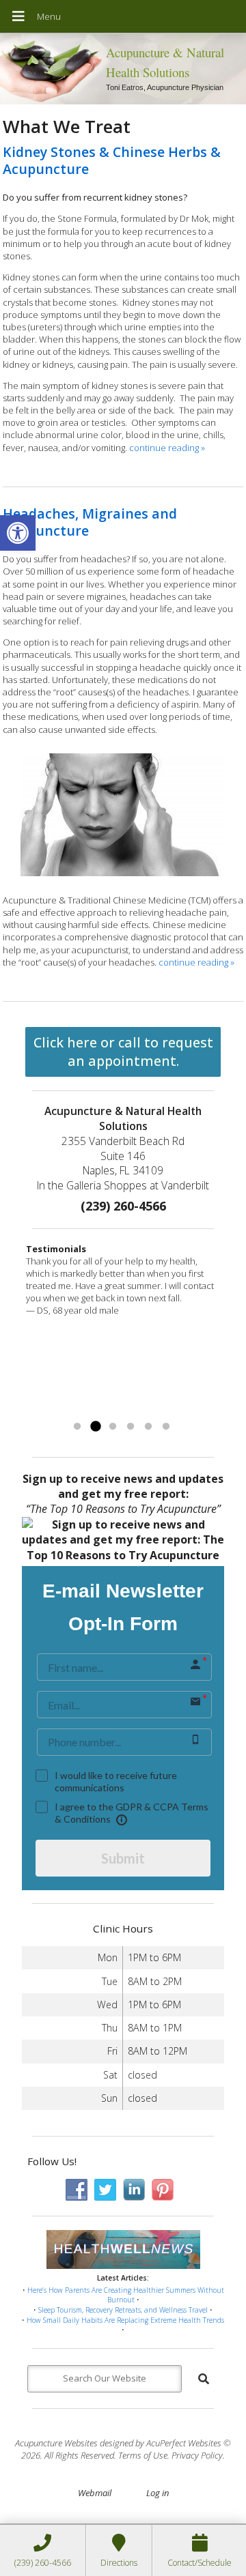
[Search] (204, 2379)
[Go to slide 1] (77, 1427)
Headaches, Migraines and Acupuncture (90, 522)
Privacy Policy (197, 2455)
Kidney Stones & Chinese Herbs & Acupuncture (112, 160)
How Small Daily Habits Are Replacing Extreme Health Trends (125, 2320)
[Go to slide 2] (95, 1427)
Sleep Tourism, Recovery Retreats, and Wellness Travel (123, 2310)
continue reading (167, 448)
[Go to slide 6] (166, 1427)
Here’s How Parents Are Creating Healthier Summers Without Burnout (126, 2295)
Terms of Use (143, 2455)
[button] (18, 533)
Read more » (164, 1410)
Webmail (95, 2493)
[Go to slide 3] (113, 1427)
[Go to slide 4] (131, 1427)
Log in (158, 2493)
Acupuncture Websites (56, 2443)
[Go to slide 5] (148, 1427)
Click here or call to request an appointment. (123, 1052)
